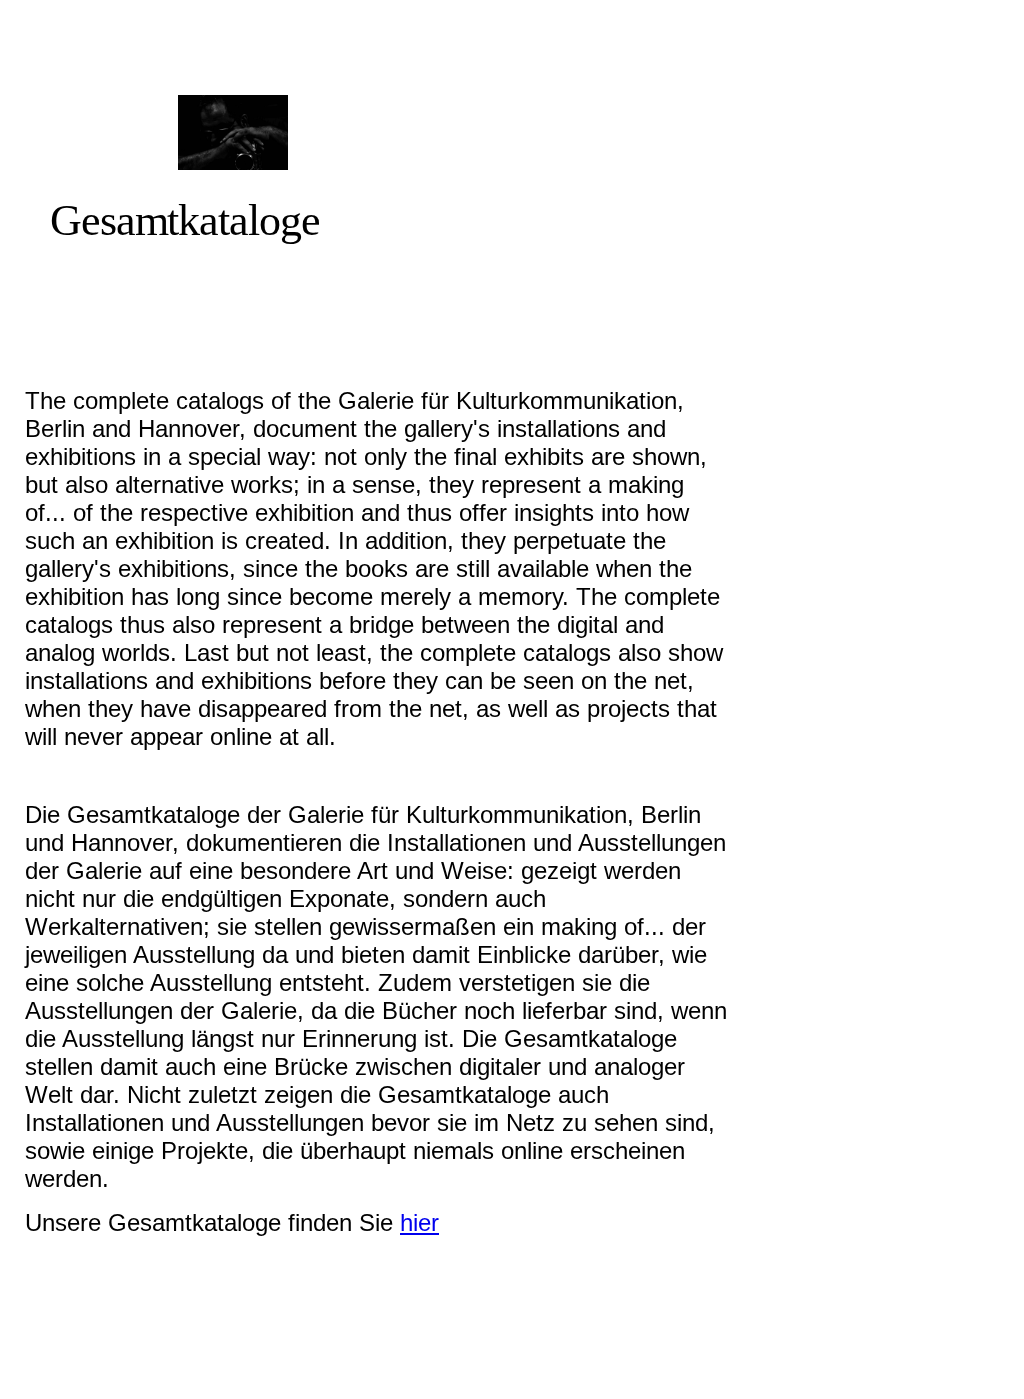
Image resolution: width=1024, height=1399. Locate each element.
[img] (232, 132)
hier (419, 1222)
